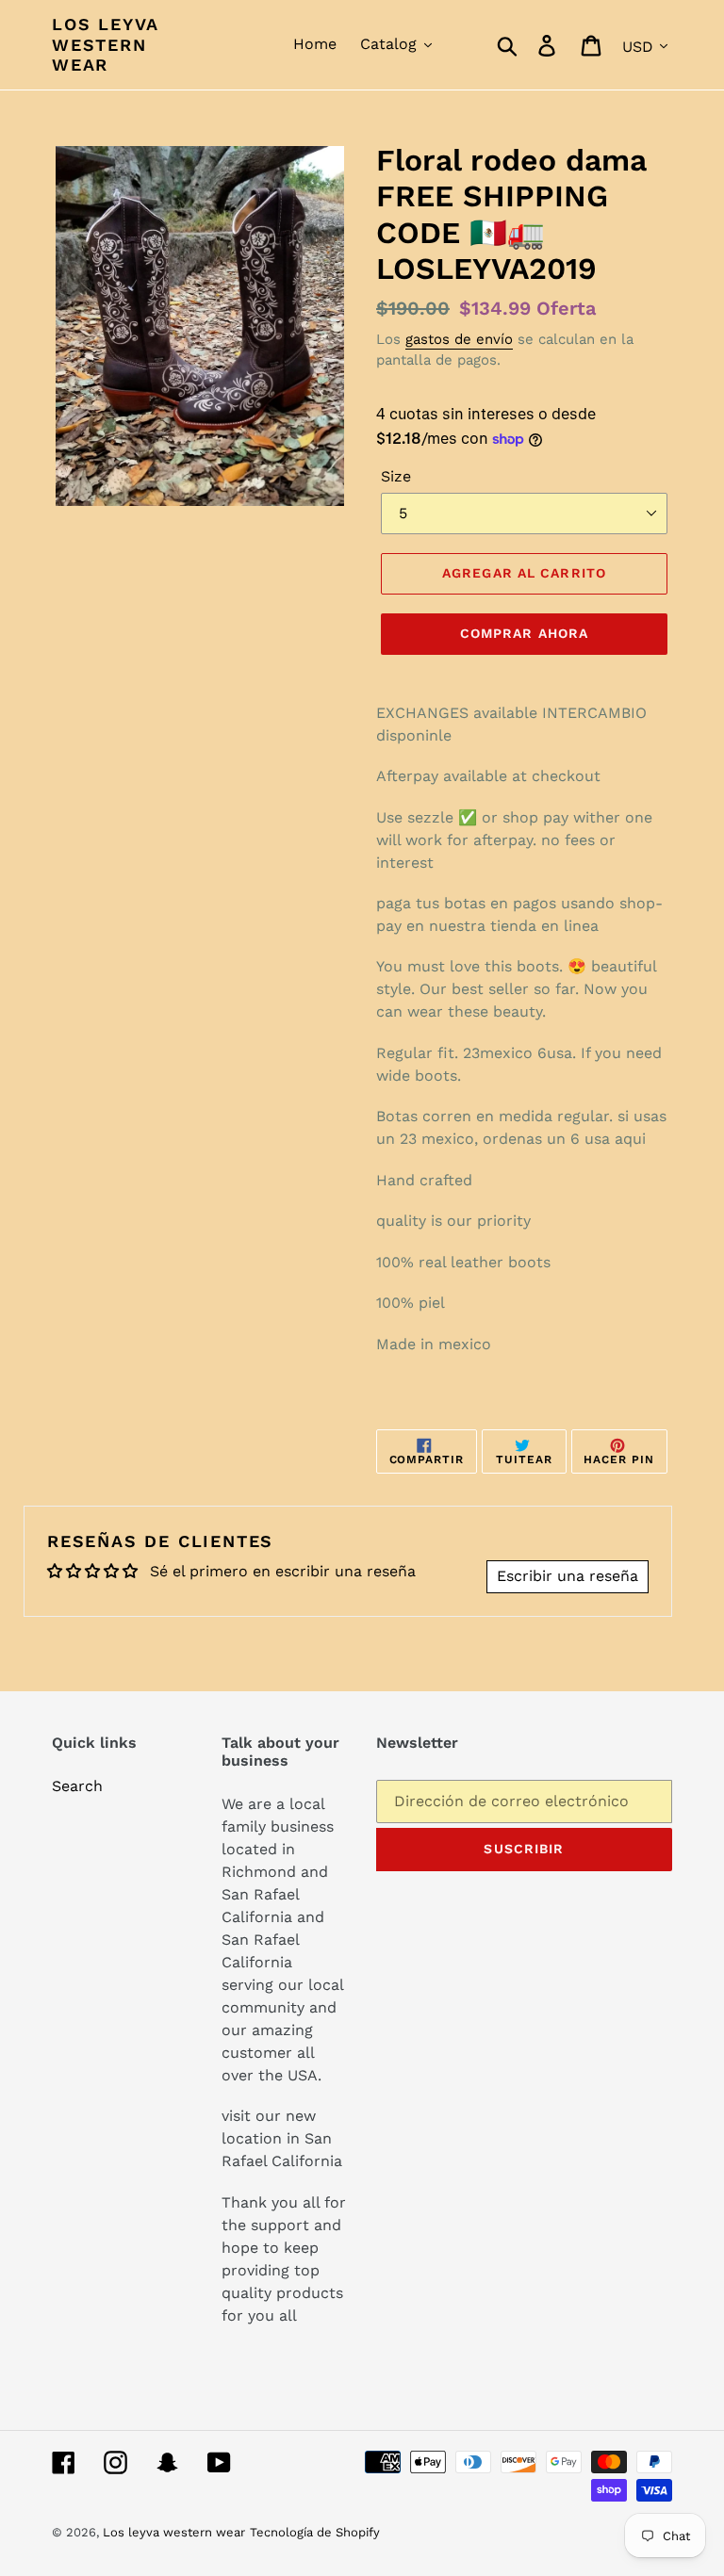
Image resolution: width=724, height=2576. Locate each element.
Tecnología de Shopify (315, 2532)
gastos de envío (459, 339)
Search (77, 1786)
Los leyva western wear (105, 44)
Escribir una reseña (568, 1576)
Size (396, 476)
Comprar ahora (525, 633)
